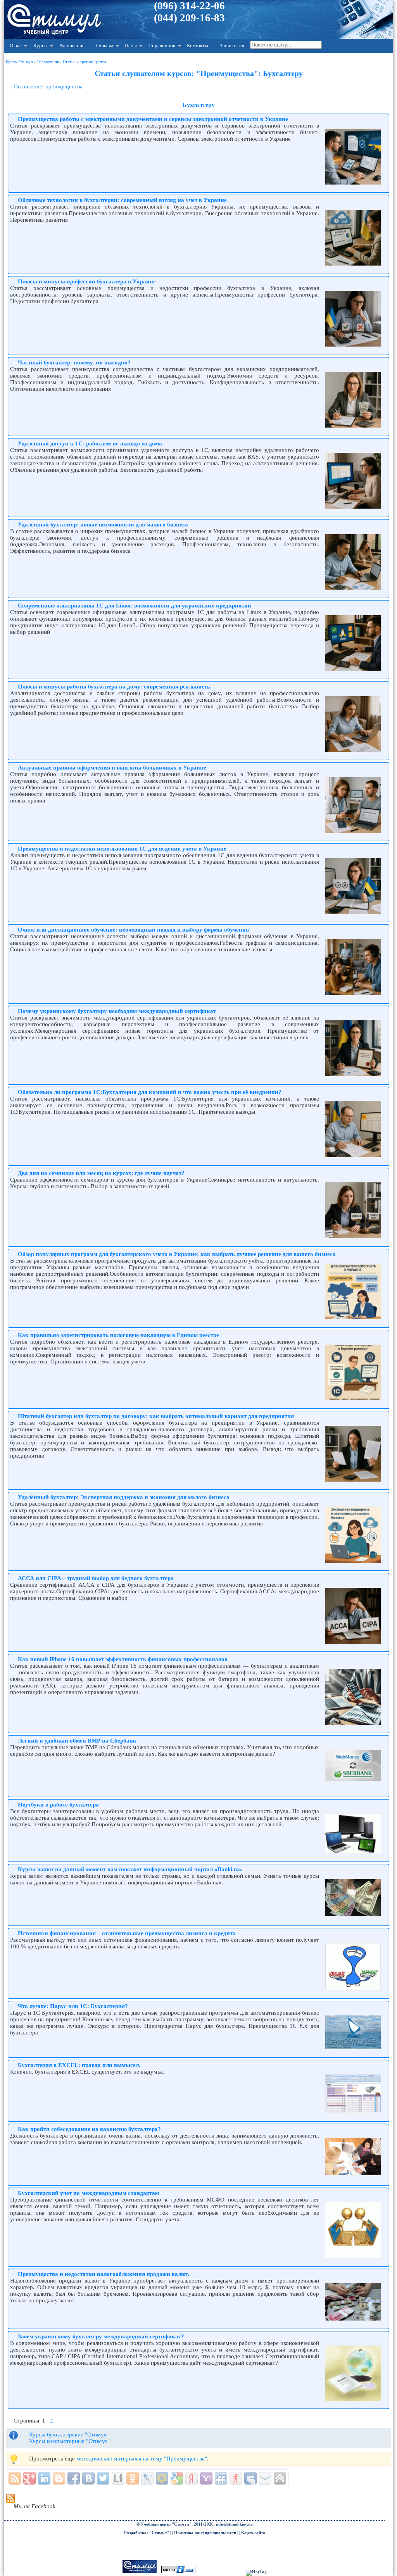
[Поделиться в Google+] (29, 2478)
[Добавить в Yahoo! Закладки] (206, 2478)
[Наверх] (280, 2478)
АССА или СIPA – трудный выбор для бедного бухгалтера (96, 1578)
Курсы (41, 46)
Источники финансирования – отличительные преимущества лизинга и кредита (127, 1933)
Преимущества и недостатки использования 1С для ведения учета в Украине (122, 849)
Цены (131, 46)
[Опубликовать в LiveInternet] (118, 2478)
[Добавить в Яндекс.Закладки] (192, 2478)
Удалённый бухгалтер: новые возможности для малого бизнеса (103, 525)
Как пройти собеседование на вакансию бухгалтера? (89, 2129)
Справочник (162, 46)
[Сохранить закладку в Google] (177, 2478)
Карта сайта (253, 2533)
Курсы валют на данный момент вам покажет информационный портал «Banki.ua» (130, 1869)
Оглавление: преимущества (48, 86)
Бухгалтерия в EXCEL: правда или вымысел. (79, 2065)
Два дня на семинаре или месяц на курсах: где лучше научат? (101, 1173)
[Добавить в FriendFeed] (221, 2478)
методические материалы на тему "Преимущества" (142, 2459)
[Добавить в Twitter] (103, 2478)
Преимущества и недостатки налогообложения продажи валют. (104, 2274)
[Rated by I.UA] (178, 2572)
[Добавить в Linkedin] (44, 2478)
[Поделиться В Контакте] (88, 2478)
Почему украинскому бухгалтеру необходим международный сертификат (117, 1011)
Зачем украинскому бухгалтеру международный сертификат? (101, 2336)
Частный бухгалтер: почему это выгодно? (74, 362)
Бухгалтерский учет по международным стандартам (88, 2193)
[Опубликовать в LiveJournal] (147, 2478)
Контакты (198, 46)
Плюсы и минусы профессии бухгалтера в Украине (87, 281)
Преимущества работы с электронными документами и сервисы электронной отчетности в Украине (153, 119)
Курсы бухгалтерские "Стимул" (69, 2435)
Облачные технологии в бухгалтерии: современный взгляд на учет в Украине (122, 200)
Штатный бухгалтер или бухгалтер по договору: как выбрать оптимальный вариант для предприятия (156, 1416)
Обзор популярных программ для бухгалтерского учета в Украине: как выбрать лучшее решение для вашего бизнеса (177, 1254)
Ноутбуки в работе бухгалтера (58, 1805)
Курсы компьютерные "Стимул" (69, 2441)
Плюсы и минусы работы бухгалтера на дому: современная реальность (114, 687)
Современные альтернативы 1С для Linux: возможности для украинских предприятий (135, 606)
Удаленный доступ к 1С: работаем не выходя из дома (90, 443)
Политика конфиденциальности (205, 2533)
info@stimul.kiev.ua (234, 2524)
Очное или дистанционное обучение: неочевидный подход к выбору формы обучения (133, 930)
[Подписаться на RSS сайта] (15, 2478)
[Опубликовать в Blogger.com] (59, 2478)
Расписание (72, 46)
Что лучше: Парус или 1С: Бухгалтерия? (73, 2006)
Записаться (232, 46)
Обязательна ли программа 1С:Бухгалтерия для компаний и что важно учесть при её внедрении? (150, 1092)
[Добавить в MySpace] (250, 2478)
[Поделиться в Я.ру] (236, 2478)
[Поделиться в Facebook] (74, 2478)
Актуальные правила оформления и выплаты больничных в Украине (112, 768)
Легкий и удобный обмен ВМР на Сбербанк (77, 1741)
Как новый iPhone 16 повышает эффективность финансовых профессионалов (123, 1659)
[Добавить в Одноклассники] (133, 2478)
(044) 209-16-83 (189, 18)
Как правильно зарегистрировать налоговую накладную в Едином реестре (118, 1335)
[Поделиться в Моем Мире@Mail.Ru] (162, 2478)
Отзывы (105, 46)
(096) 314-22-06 (189, 6)
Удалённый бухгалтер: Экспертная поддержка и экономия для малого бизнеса (124, 1497)
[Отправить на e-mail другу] (265, 2478)
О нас (16, 46)
